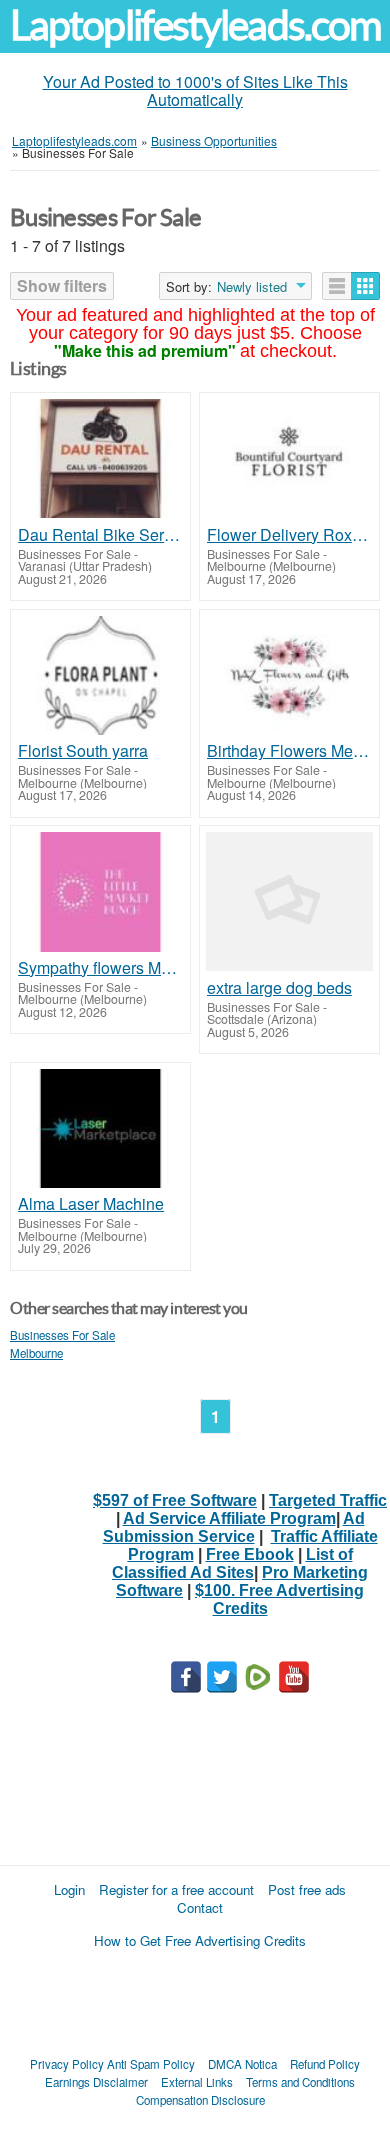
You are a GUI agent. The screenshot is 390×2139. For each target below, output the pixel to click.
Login (69, 1889)
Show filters (62, 285)
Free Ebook (250, 1554)
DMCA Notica (242, 2064)
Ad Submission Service (234, 1527)
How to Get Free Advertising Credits (200, 1940)
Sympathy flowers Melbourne (100, 968)
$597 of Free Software (175, 1500)
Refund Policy (325, 2064)
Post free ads (307, 1889)
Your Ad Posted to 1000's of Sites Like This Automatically (195, 90)
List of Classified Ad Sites (232, 1563)
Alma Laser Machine (91, 1204)
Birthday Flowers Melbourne (289, 751)
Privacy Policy (67, 2064)
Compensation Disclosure (200, 2100)
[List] (337, 286)
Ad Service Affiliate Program (229, 1518)
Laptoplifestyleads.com (195, 25)
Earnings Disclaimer (96, 2082)
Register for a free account (176, 1889)
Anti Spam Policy (151, 2064)
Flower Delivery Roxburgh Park (289, 535)
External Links (197, 2082)
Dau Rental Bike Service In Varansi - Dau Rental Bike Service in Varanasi (100, 535)
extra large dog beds (279, 988)
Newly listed (252, 287)
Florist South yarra (83, 751)
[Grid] (365, 286)
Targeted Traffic (328, 1500)
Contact (200, 1907)
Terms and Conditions (300, 2082)
